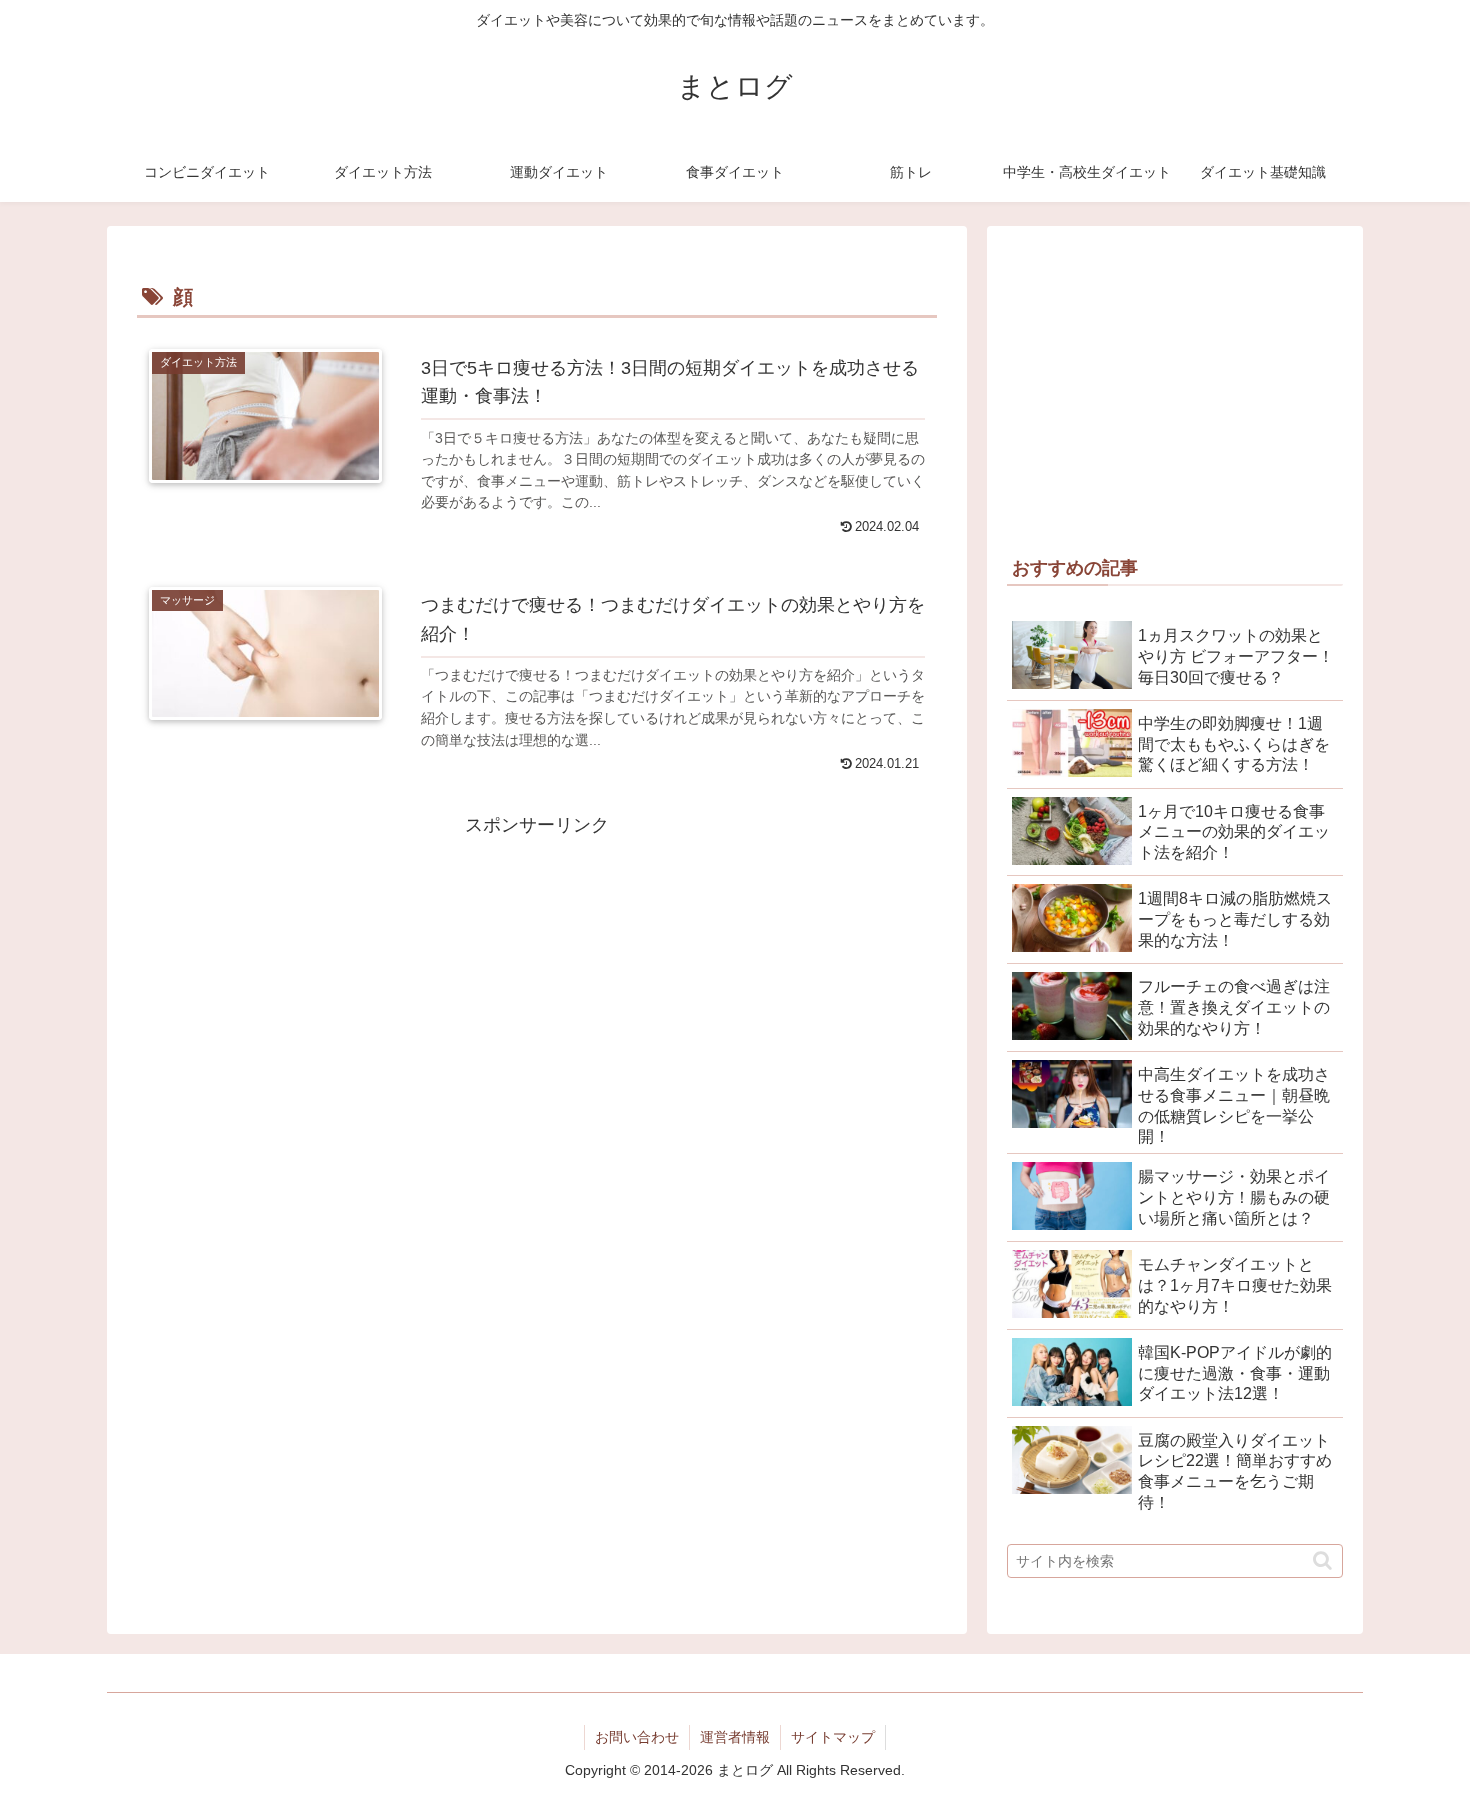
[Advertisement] (537, 981)
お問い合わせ (637, 1737)
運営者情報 (735, 1737)
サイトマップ (833, 1737)
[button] (1322, 1560)
